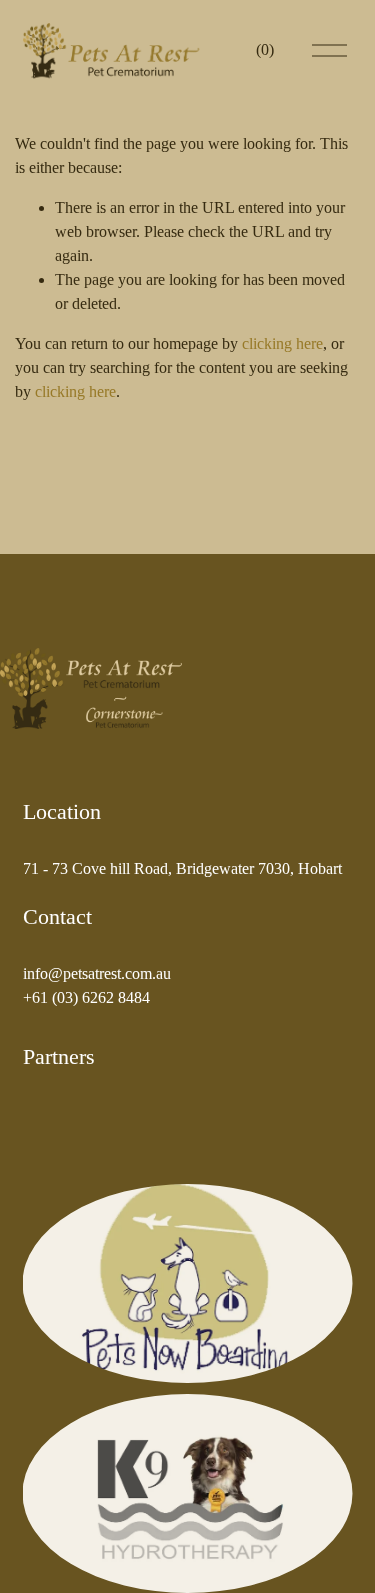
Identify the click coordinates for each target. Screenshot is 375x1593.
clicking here (282, 343)
